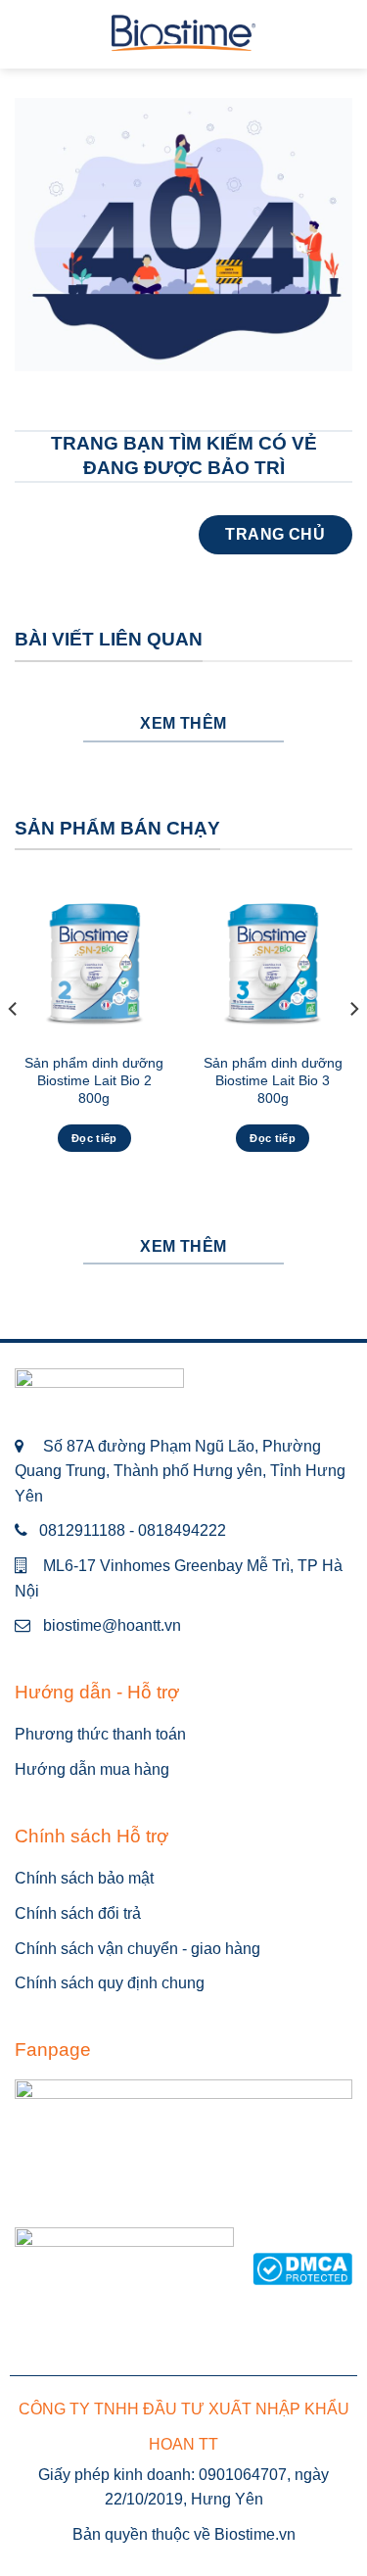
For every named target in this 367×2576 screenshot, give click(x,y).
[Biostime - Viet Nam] (183, 35)
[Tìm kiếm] (344, 34)
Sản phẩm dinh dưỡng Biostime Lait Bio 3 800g (273, 1080)
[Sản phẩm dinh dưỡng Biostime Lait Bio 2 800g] (94, 963)
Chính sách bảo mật (84, 1878)
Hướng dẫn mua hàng (92, 1769)
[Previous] (14, 1048)
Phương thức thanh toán (100, 1734)
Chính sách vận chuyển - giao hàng (138, 1949)
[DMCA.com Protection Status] (302, 2268)
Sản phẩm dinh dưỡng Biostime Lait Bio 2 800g (94, 1080)
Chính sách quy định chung (110, 1983)
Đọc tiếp (94, 1138)
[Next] (353, 1048)
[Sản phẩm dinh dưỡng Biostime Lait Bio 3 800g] (273, 963)
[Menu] (26, 34)
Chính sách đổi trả (78, 1913)
